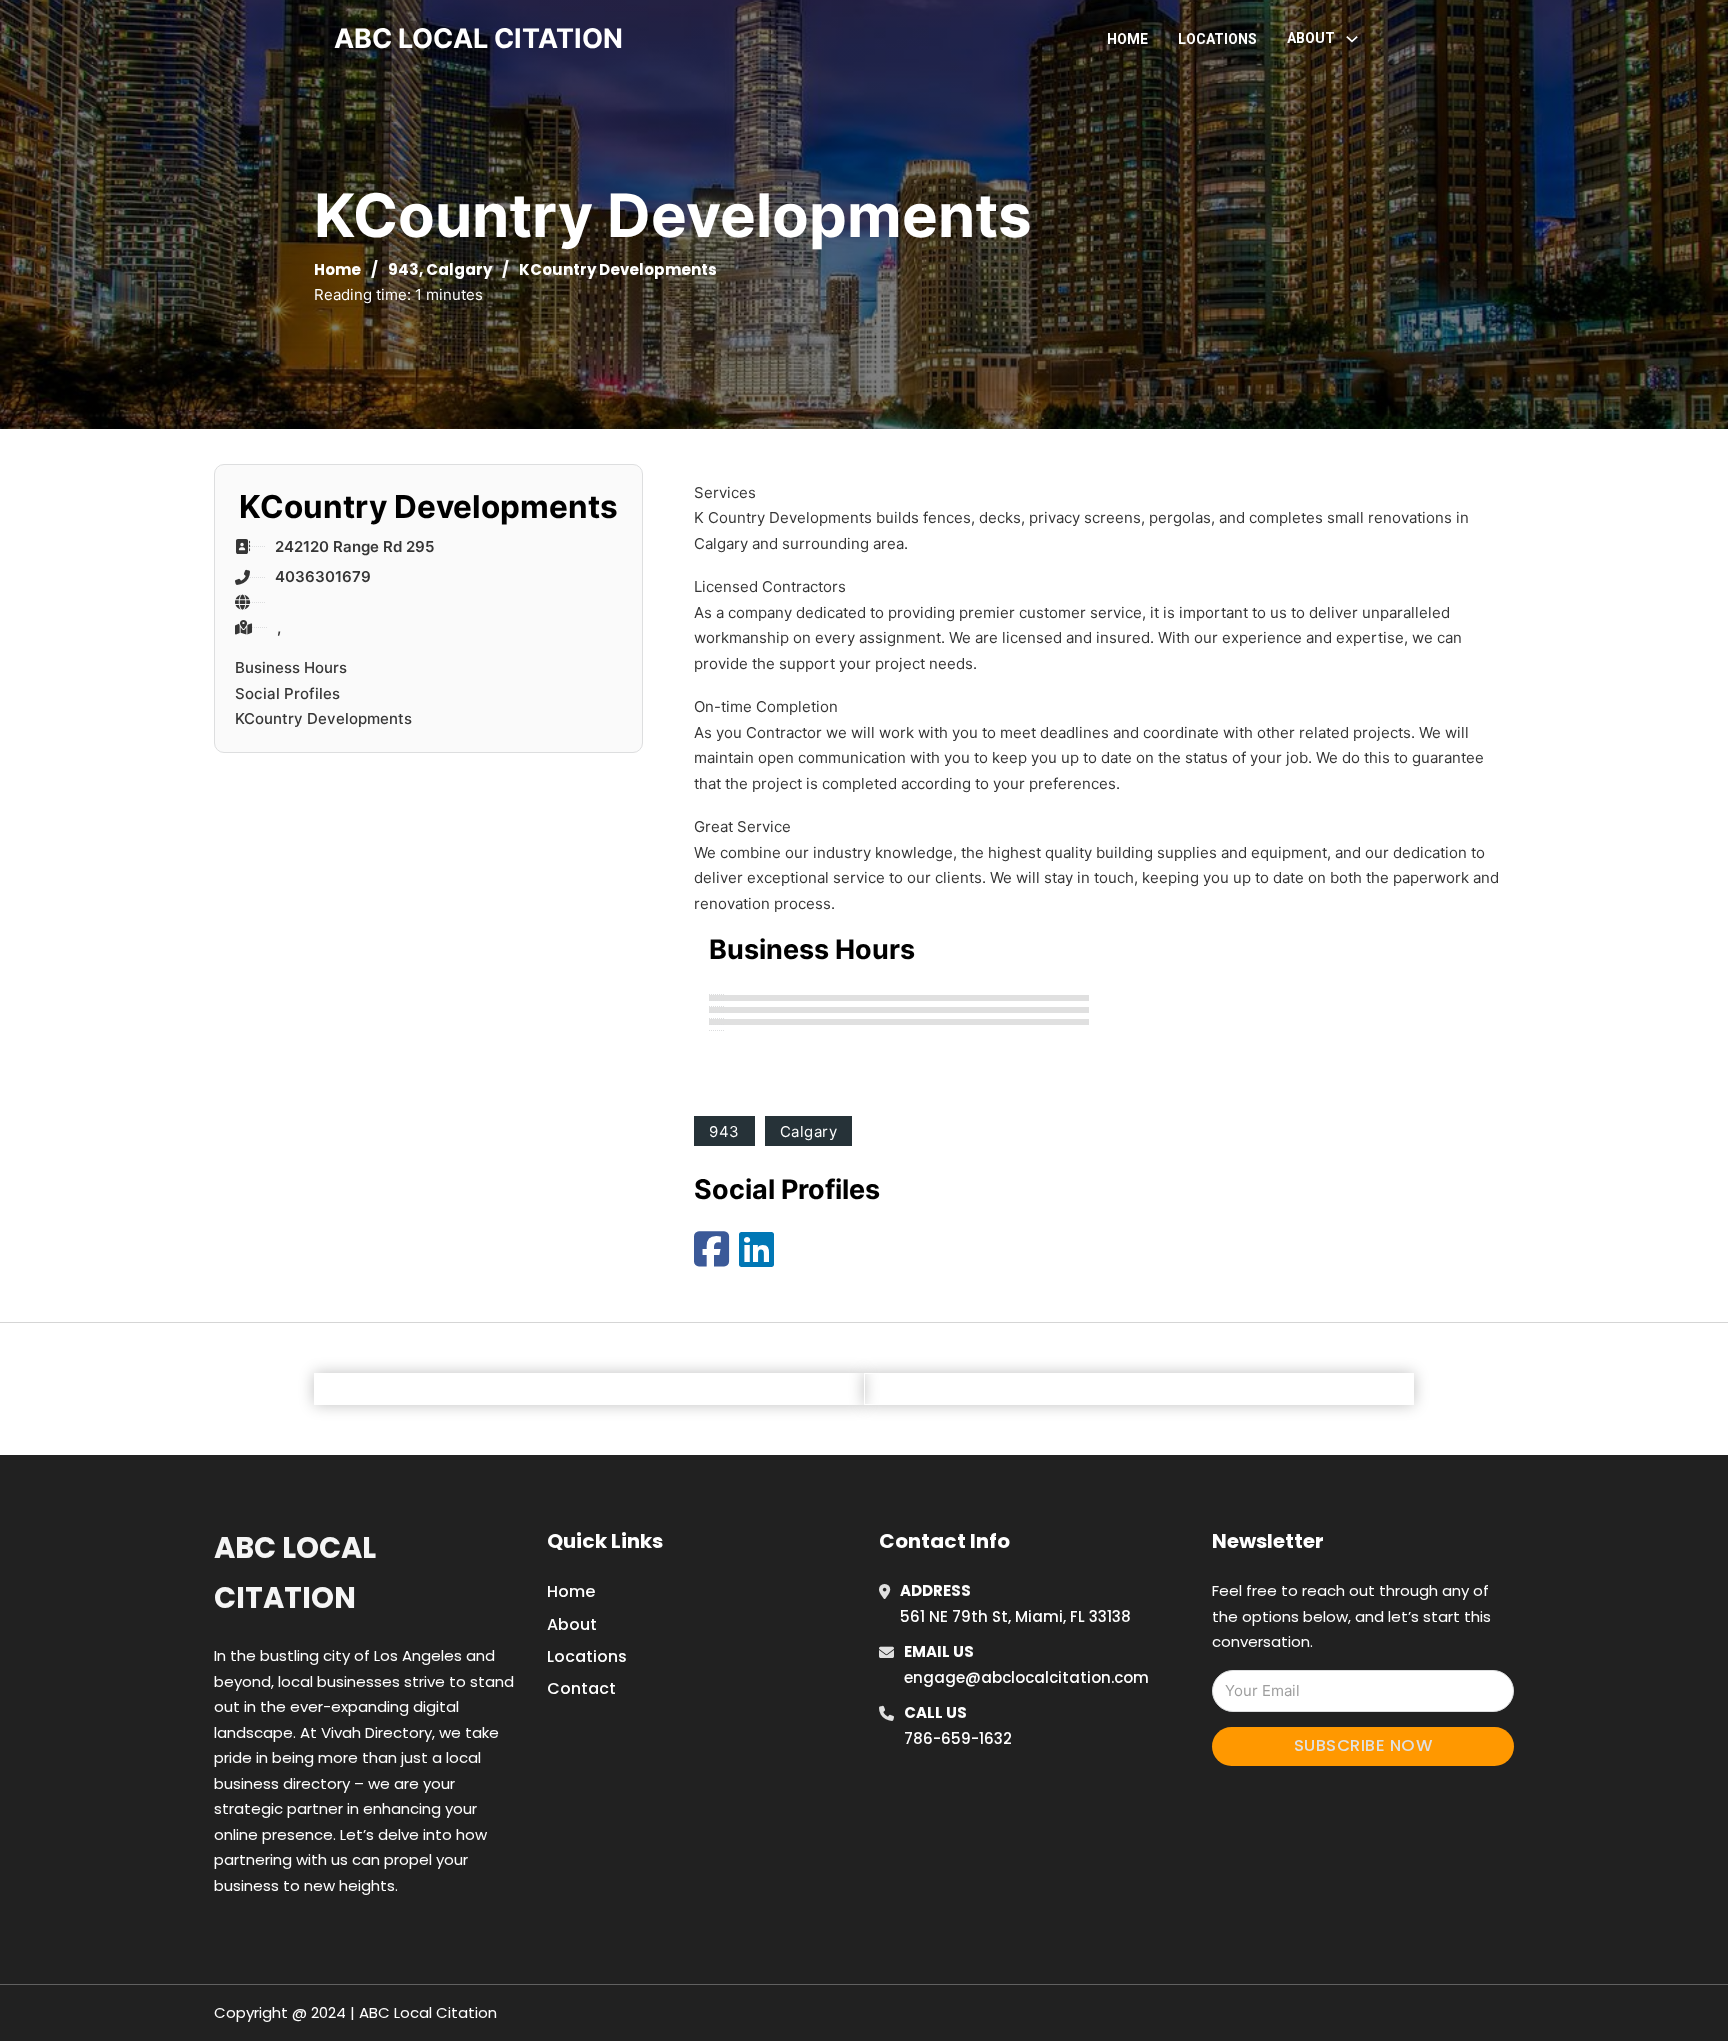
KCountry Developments (323, 718)
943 (403, 269)
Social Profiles (287, 693)
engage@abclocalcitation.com (1026, 1677)
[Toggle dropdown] (1352, 39)
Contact (581, 1688)
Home (1127, 39)
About (572, 1624)
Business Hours (291, 667)
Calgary (459, 269)
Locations (1217, 39)
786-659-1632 (958, 1738)
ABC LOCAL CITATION (478, 38)
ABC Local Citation (295, 1572)
